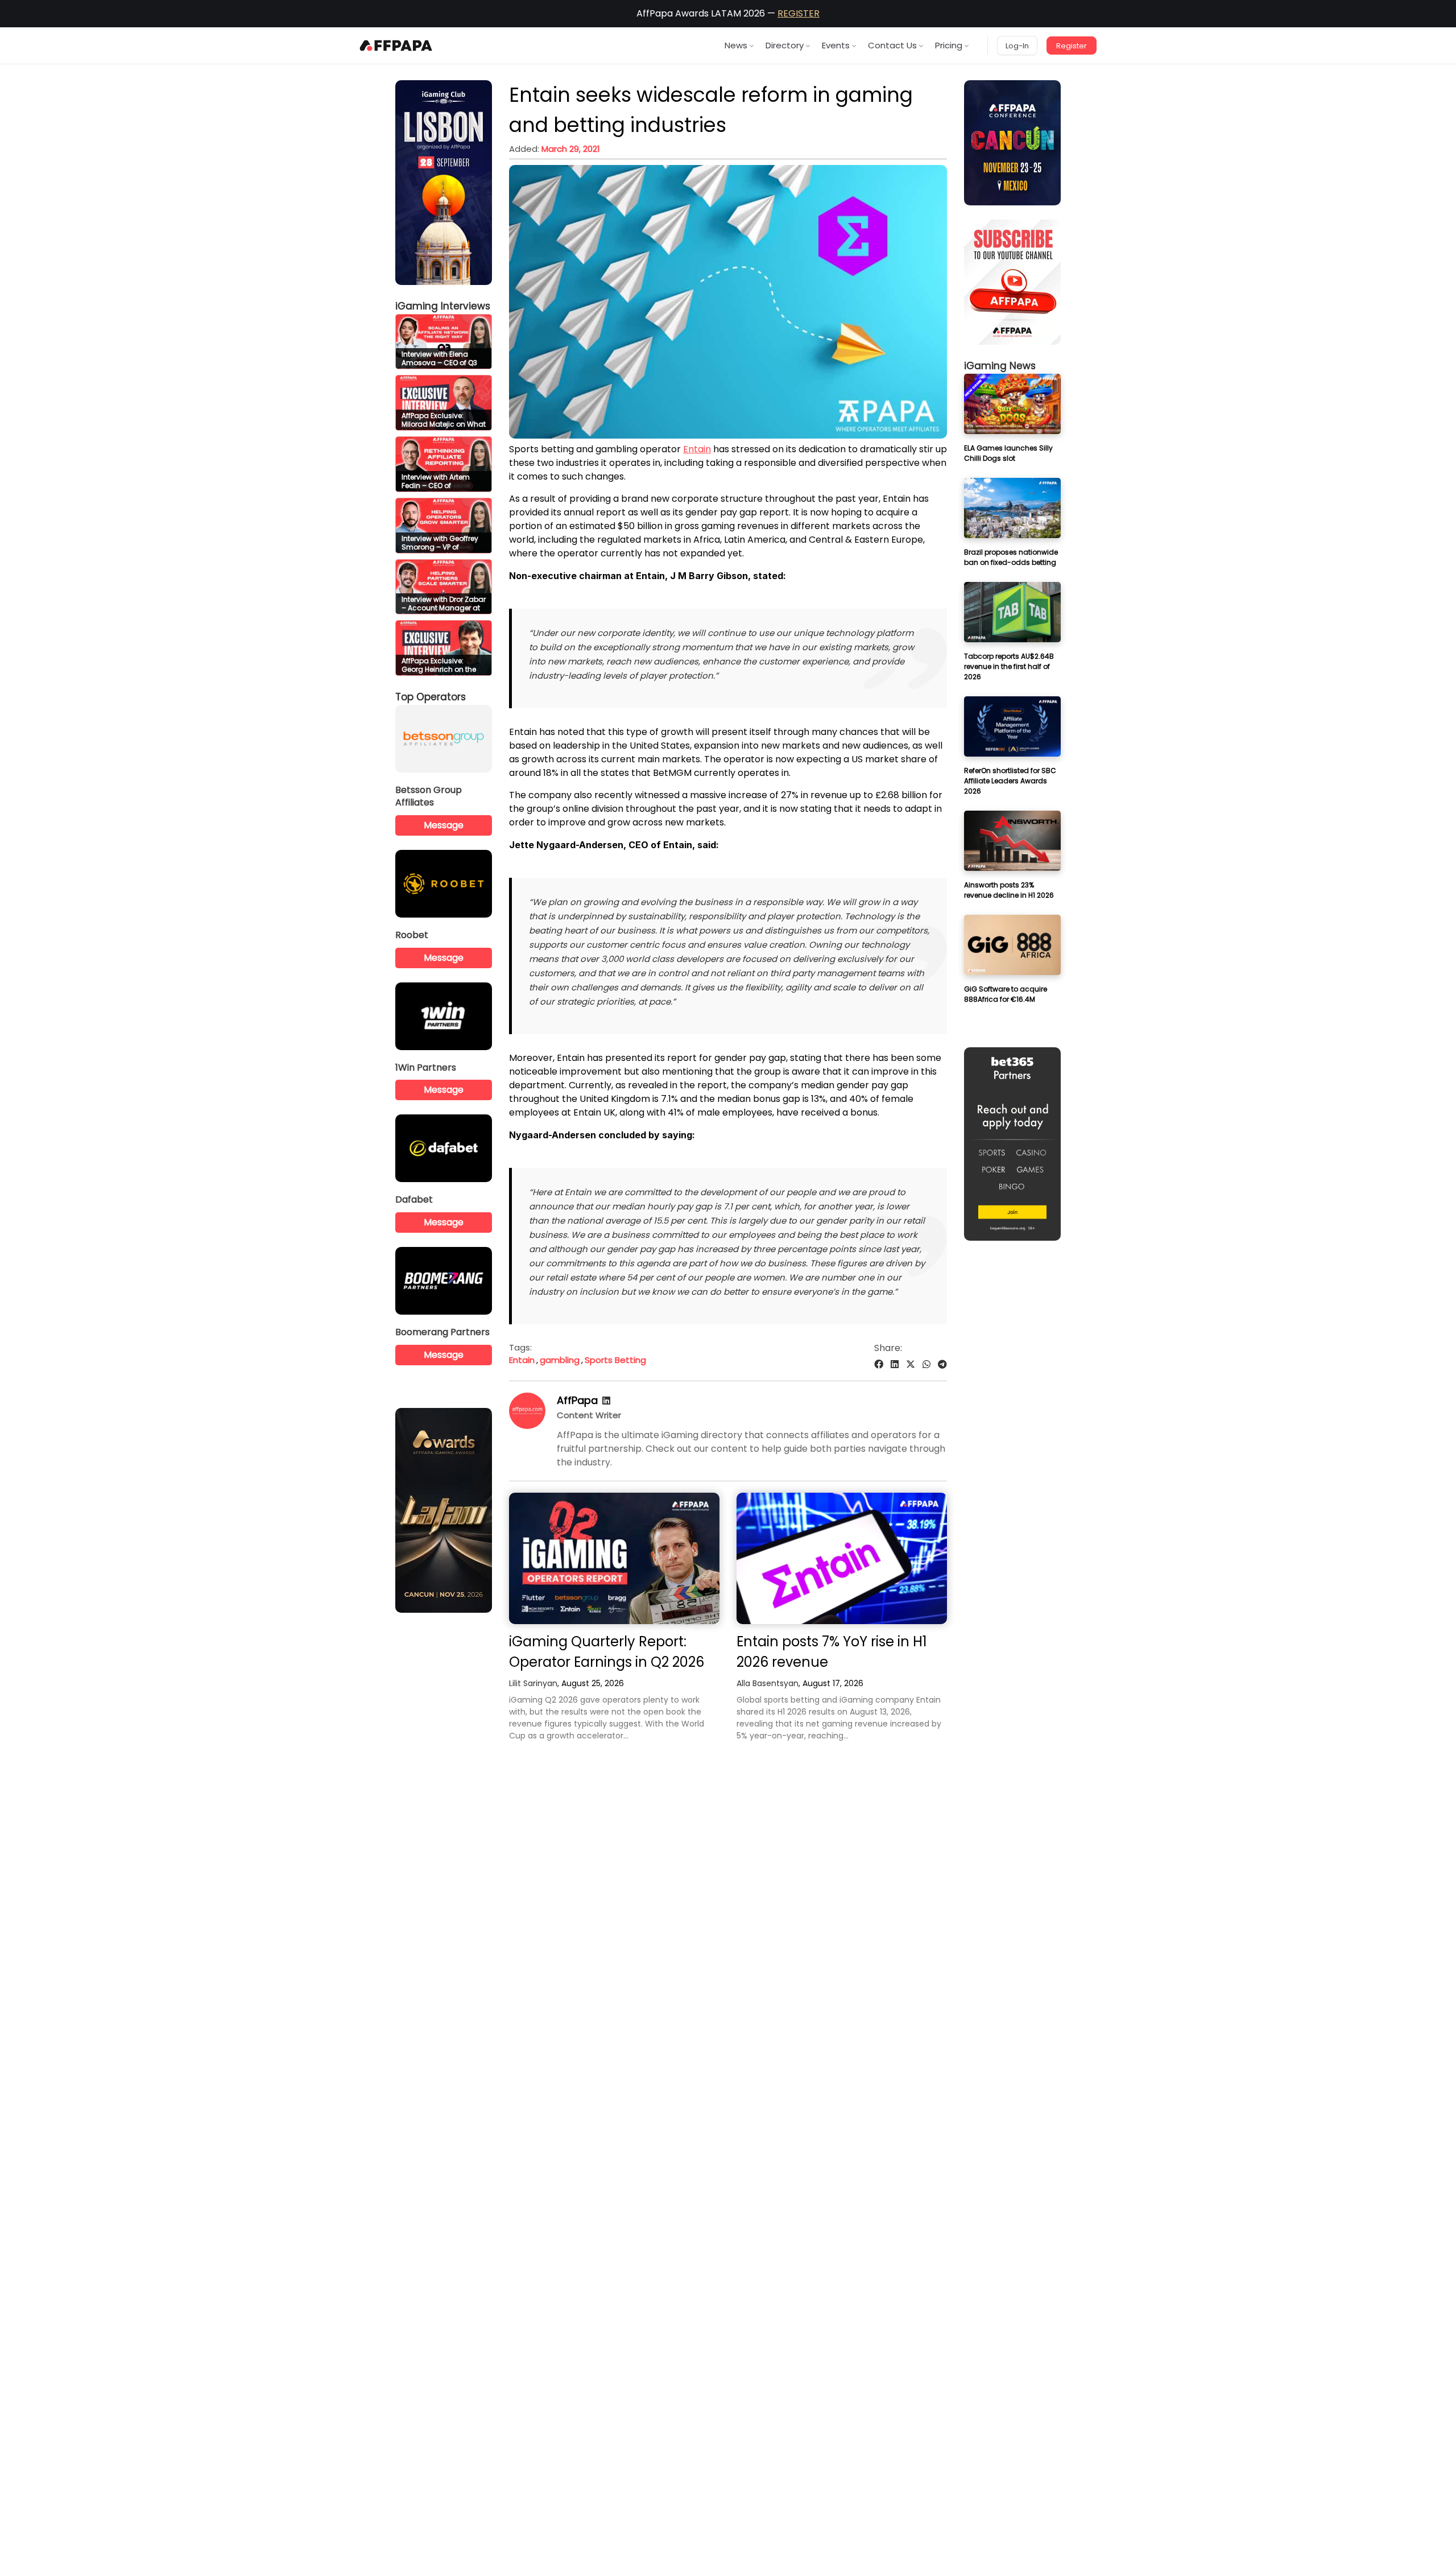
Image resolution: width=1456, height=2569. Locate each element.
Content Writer (589, 1415)
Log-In (1017, 46)
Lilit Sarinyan (533, 1683)
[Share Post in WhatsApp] (926, 1364)
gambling (560, 1360)
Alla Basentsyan (768, 1683)
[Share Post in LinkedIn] (895, 1364)
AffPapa (577, 1400)
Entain (697, 449)
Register (1072, 46)
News (736, 45)
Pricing (949, 45)
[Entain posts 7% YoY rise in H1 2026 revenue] (842, 1558)
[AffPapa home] (396, 46)
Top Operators (431, 697)
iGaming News (1000, 366)
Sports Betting (615, 1360)
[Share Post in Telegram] (942, 1364)
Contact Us (892, 45)
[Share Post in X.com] (911, 1364)
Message (444, 825)
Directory (785, 45)
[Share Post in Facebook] (879, 1364)
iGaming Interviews (443, 306)
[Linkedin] (606, 1401)
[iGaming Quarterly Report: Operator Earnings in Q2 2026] (614, 1558)
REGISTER (799, 13)
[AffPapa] (527, 1426)
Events (836, 45)
